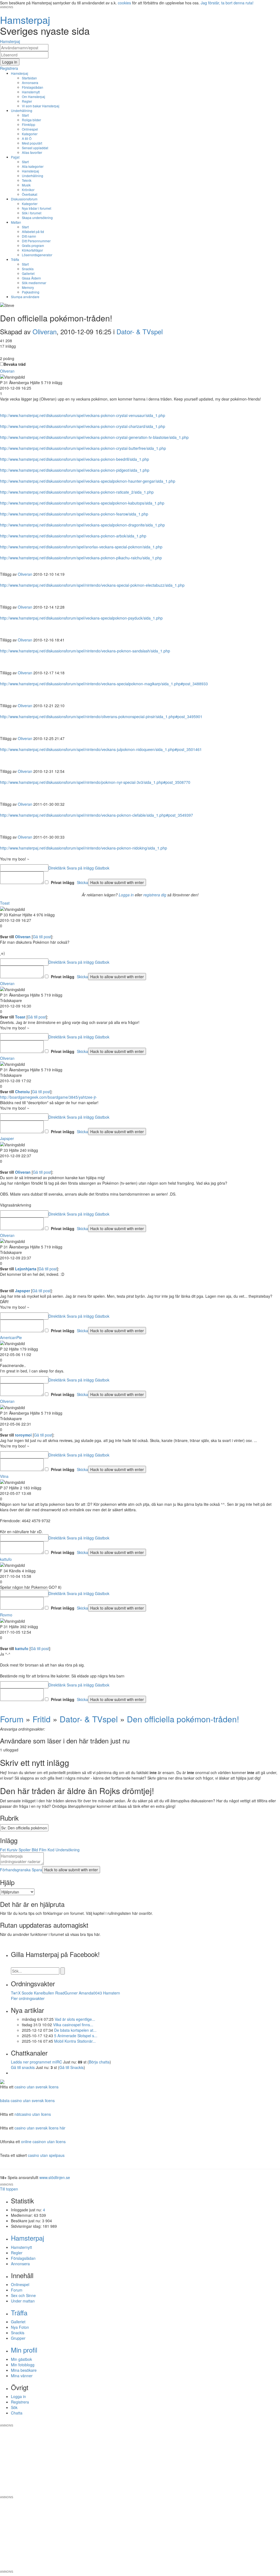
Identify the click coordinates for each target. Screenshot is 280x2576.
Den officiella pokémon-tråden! (183, 1719)
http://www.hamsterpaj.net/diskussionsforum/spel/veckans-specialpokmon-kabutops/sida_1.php (82, 503)
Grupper (18, 2338)
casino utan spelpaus (46, 2155)
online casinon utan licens (43, 2142)
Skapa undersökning (37, 218)
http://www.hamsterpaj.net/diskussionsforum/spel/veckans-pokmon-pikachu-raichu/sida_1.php (81, 558)
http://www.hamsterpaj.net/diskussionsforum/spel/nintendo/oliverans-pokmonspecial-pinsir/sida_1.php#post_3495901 (101, 716)
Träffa (15, 259)
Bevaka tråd (15, 364)
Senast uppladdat (35, 148)
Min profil (24, 2350)
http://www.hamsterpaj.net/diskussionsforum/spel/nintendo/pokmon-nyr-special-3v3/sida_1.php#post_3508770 (95, 782)
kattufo (6, 1559)
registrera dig (155, 895)
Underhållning (22, 110)
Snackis (28, 269)
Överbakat (30, 194)
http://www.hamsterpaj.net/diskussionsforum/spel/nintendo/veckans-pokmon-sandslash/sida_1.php (85, 651)
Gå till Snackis (72, 2067)
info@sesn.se (189, 2421)
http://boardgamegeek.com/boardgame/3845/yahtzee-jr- (49, 1097)
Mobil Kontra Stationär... (75, 2041)
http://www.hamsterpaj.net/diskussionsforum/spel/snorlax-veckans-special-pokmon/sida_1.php (81, 547)
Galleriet (28, 273)
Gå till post (42, 937)
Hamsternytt (31, 92)
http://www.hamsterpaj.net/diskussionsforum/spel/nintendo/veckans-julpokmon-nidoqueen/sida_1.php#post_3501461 (101, 749)
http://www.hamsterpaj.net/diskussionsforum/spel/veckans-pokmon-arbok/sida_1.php (73, 536)
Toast (5, 903)
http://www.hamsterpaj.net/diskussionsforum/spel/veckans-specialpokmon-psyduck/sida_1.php (81, 618)
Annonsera (30, 83)
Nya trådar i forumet (37, 208)
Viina (4, 1476)
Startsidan (29, 78)
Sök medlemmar (34, 283)
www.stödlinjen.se (55, 2177)
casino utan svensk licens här (40, 2128)
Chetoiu (22, 1092)
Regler (27, 101)
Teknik (27, 180)
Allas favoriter (32, 152)
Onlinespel (30, 129)
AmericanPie (11, 1337)
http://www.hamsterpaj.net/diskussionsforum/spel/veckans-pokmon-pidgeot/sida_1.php (75, 470)
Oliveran (45, 331)
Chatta (17, 2413)
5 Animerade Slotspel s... (76, 2036)
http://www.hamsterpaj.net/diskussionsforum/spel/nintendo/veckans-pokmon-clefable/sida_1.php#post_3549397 (97, 815)
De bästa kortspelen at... (75, 2030)
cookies (124, 3)
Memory (28, 287)
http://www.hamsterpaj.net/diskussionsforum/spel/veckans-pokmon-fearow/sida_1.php (74, 514)
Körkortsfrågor (32, 250)
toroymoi (23, 1435)
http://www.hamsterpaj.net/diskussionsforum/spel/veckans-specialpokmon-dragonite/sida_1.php (82, 525)
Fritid (42, 1719)
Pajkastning (31, 292)
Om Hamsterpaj (33, 97)
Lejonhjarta (26, 1269)
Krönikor (28, 190)
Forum (12, 1719)
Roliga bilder (31, 120)
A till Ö (27, 138)
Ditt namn (29, 236)
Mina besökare (24, 2370)
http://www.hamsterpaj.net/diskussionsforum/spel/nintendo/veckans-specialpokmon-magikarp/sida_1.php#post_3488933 (104, 684)
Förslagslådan (33, 87)
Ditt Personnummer (36, 241)
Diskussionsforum (24, 199)
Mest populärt (32, 143)
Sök (14, 2407)
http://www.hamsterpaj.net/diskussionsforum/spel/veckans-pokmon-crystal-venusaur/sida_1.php (83, 415)
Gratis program (33, 245)
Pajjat (15, 157)
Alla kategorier (33, 166)
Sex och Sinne (23, 2295)
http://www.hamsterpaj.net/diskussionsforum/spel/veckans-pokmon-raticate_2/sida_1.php (77, 492)
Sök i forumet (32, 213)
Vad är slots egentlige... (75, 2019)
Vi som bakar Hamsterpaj (41, 106)
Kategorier (30, 134)
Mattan (16, 222)
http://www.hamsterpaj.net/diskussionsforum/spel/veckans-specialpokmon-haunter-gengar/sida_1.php (88, 481)
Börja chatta (99, 2062)
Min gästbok (21, 2359)
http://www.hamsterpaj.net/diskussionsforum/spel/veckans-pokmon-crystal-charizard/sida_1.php (83, 426)
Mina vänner (22, 2376)
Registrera (20, 2402)
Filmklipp (29, 124)
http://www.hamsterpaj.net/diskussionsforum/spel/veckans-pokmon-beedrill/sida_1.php (75, 459)
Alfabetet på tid (33, 231)
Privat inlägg (63, 882)
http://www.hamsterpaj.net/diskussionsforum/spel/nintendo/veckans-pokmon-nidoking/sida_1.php (84, 848)
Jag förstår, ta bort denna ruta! (227, 3)
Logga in (126, 895)
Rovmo (6, 1615)
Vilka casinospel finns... (73, 2025)
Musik (26, 185)
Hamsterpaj (20, 73)
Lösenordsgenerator (37, 255)
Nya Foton (20, 2327)
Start (25, 115)
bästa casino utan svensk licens (27, 2100)
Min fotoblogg (23, 2365)
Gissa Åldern (31, 278)
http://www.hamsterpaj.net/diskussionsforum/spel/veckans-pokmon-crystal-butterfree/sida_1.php (83, 448)
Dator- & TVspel (140, 331)
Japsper (7, 1138)
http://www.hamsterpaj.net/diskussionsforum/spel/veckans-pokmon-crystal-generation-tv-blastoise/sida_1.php (94, 437)
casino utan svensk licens (37, 2087)
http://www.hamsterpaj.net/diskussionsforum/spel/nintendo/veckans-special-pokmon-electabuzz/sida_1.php (92, 585)
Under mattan (23, 2301)
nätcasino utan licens (33, 2114)
